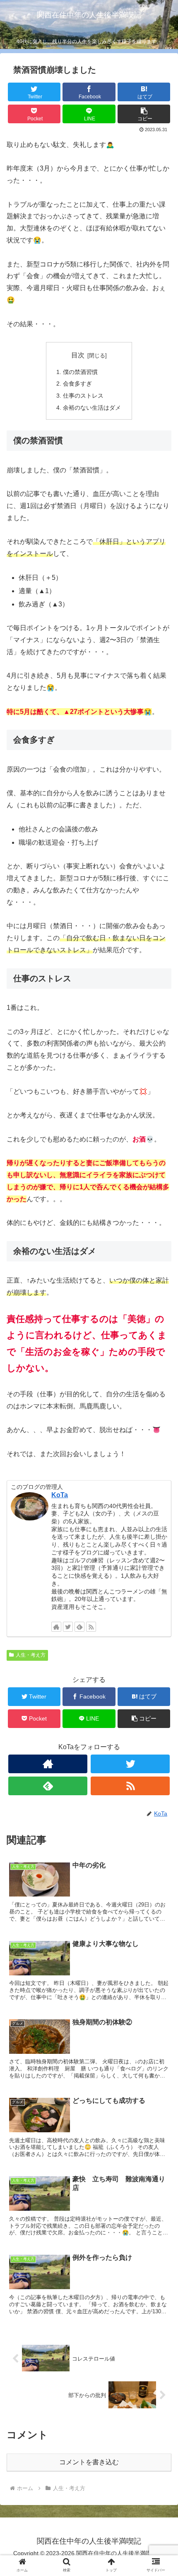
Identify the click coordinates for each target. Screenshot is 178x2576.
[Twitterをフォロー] (68, 1627)
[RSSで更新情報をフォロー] (91, 1627)
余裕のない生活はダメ (92, 408)
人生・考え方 (31, 1655)
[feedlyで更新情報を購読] (79, 1627)
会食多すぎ (77, 384)
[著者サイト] (56, 1627)
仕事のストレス (83, 396)
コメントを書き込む (89, 2462)
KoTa (60, 1495)
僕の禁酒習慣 (80, 372)
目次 (78, 355)
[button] (161, 1416)
